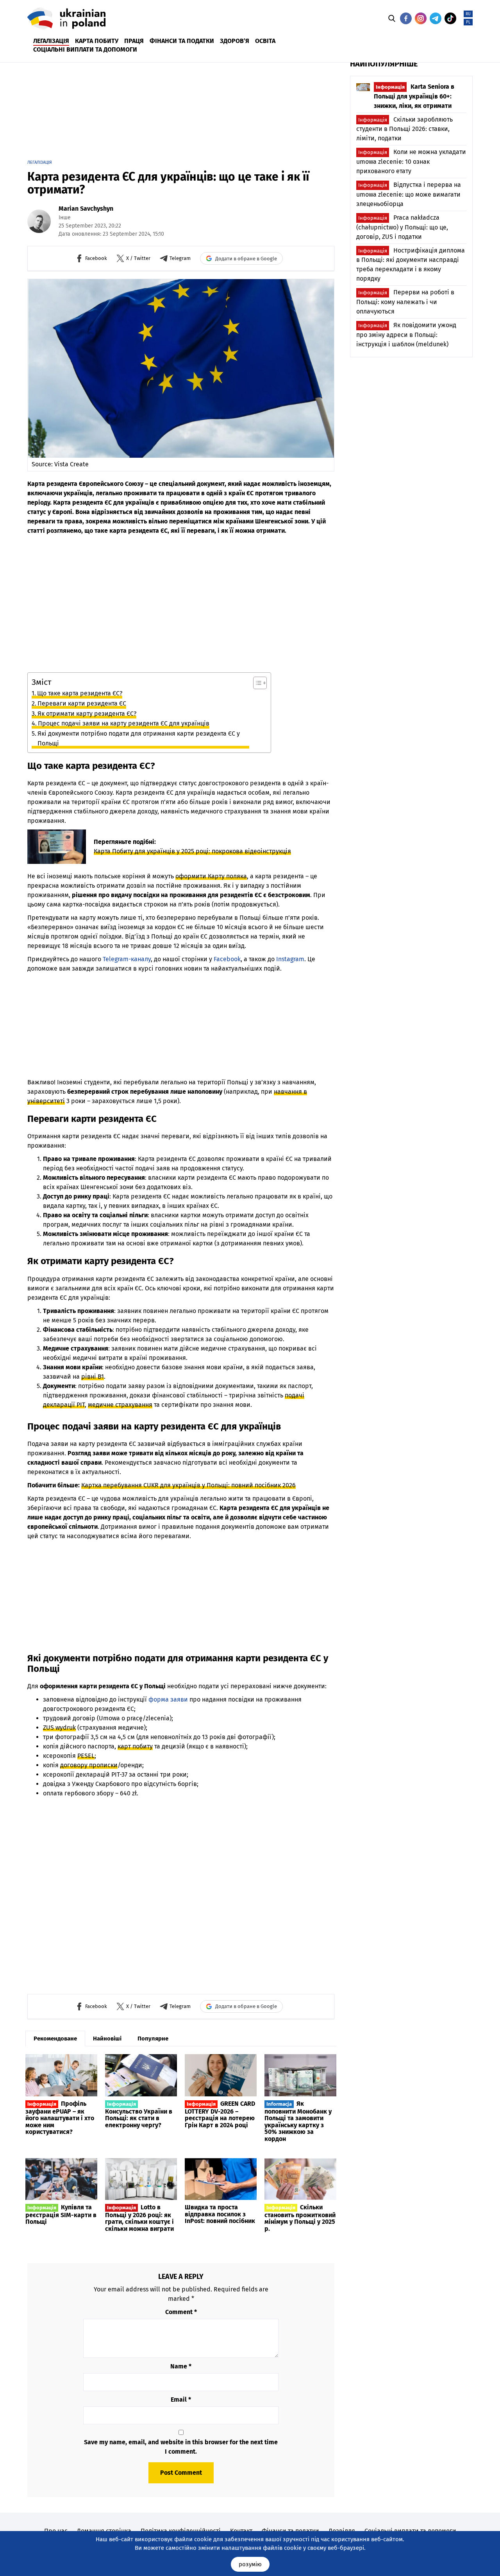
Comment (181, 2312)
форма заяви (168, 1699)
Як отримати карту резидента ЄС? (87, 714)
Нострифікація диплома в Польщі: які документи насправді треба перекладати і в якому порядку (411, 265)
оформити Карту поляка (211, 876)
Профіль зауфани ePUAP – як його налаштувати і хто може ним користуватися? (60, 2118)
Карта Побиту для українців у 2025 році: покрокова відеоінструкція (192, 851)
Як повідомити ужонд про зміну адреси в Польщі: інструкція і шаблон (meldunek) (406, 335)
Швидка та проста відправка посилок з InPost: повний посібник (220, 2214)
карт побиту (135, 1746)
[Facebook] (406, 18)
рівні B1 (93, 1377)
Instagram (290, 959)
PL (468, 22)
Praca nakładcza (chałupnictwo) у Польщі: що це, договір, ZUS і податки (402, 227)
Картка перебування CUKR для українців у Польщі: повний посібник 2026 (188, 1485)
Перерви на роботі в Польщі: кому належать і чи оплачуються (405, 302)
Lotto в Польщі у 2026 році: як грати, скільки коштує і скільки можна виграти (139, 2218)
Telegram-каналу (127, 959)
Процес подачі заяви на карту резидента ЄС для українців (124, 723)
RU (468, 14)
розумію (250, 2564)
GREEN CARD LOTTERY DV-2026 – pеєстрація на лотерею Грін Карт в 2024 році (220, 2114)
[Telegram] (436, 18)
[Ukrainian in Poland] (66, 19)
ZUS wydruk (59, 1728)
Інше (65, 218)
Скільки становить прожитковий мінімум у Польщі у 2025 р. (300, 2218)
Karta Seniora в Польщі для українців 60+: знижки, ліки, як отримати (414, 96)
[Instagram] (421, 18)
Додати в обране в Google (246, 259)
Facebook (227, 959)
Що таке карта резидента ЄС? (80, 693)
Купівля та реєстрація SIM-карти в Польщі (61, 2214)
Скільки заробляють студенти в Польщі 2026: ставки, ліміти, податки (404, 129)
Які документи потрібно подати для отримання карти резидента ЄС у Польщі (139, 739)
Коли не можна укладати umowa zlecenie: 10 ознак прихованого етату (411, 161)
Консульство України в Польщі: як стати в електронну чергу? (139, 2115)
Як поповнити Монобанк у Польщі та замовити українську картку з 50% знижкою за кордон (298, 2121)
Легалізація (40, 162)
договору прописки (89, 1765)
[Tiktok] (450, 18)
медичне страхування (120, 1405)
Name (181, 2366)
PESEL (86, 1756)
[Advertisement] (217, 108)
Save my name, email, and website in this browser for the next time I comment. (181, 2447)
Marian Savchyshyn (86, 209)
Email (181, 2400)
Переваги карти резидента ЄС (82, 703)
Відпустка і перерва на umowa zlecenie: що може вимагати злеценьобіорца (409, 194)
